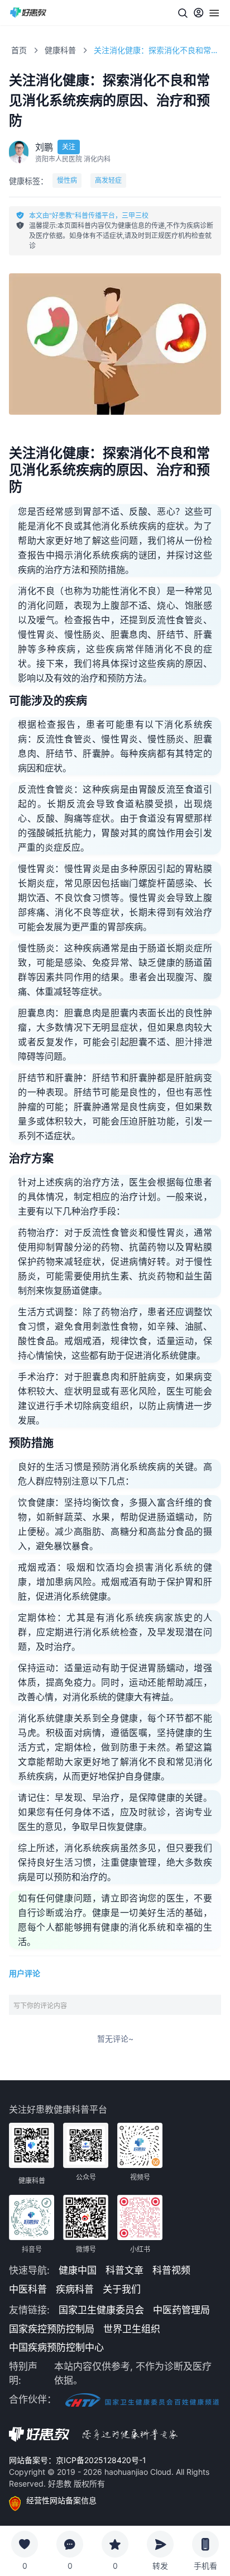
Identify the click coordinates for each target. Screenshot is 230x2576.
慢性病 (67, 180)
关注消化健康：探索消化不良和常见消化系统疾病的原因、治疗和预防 (157, 50)
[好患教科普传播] (28, 13)
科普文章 (124, 2270)
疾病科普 (75, 2289)
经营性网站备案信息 (61, 2500)
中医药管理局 (181, 2310)
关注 (69, 147)
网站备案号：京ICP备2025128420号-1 (78, 2460)
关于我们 (122, 2289)
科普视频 (171, 2270)
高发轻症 (108, 180)
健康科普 (60, 50)
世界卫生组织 (132, 2329)
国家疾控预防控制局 (52, 2329)
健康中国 (78, 2270)
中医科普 (28, 2289)
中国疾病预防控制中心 (56, 2347)
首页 (19, 50)
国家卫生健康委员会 (101, 2310)
